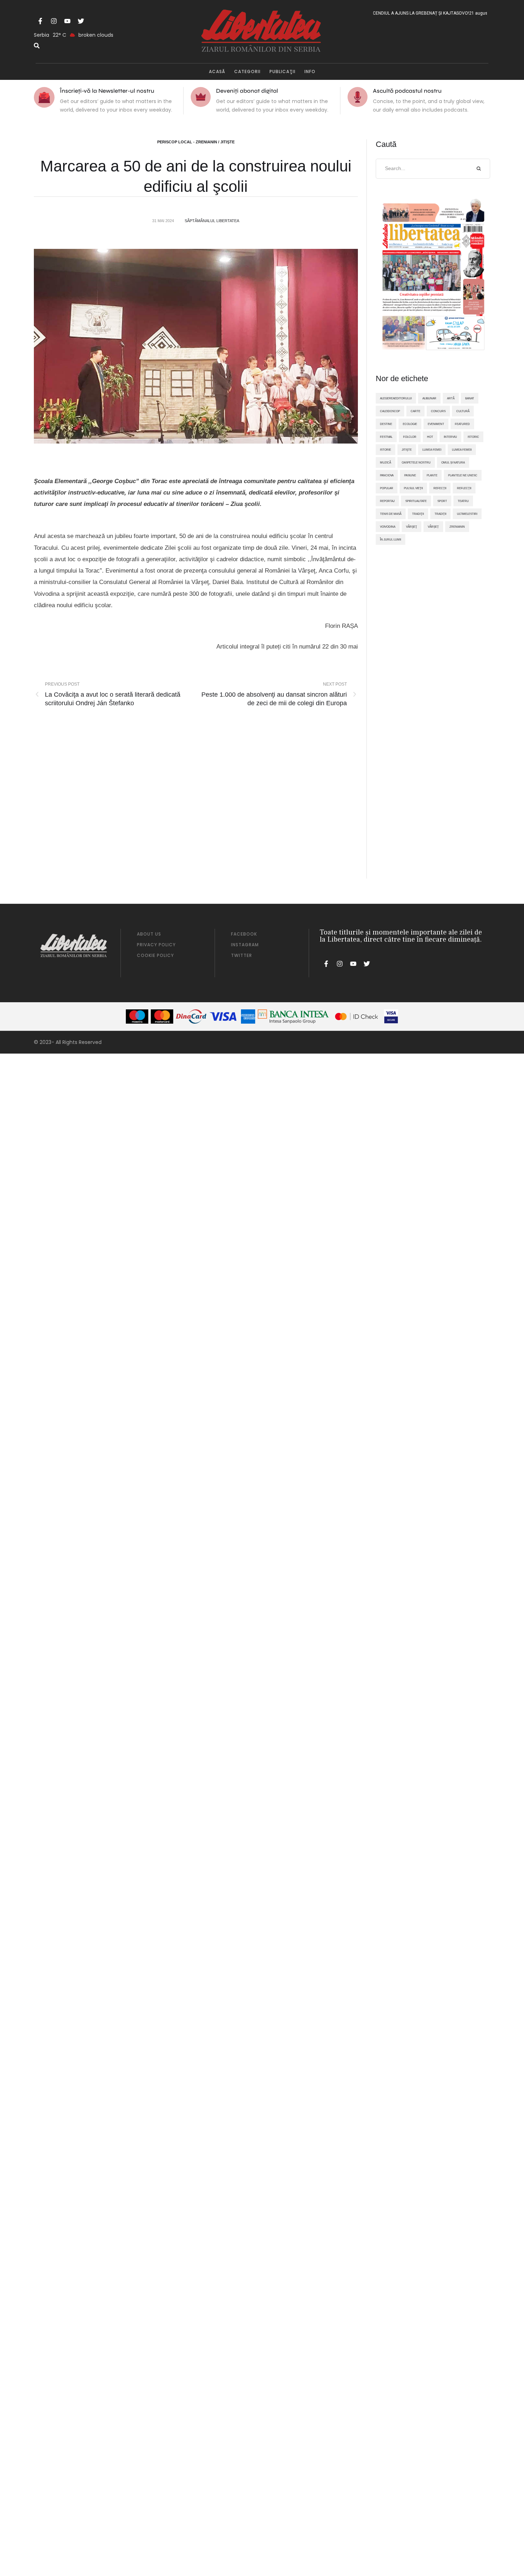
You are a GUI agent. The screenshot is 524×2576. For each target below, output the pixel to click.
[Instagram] (54, 21)
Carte (415, 411)
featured (462, 424)
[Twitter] (81, 21)
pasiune (410, 475)
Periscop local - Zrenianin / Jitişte (196, 142)
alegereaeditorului (396, 398)
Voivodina (388, 527)
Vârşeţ (412, 527)
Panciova (387, 475)
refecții (440, 488)
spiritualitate (416, 501)
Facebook (244, 934)
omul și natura (453, 462)
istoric (473, 437)
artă (451, 398)
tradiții (440, 514)
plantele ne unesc (463, 475)
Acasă (217, 71)
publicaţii (282, 71)
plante (432, 475)
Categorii (247, 71)
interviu (450, 437)
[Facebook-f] (40, 21)
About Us (149, 934)
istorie (386, 450)
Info (310, 71)
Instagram (245, 945)
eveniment (436, 424)
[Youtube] (67, 21)
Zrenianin (457, 527)
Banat (470, 398)
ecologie (410, 424)
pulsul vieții (413, 488)
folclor (410, 437)
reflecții (464, 488)
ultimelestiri (467, 514)
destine (386, 424)
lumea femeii (462, 450)
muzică (386, 462)
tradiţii (418, 514)
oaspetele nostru (416, 462)
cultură (463, 411)
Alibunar (429, 398)
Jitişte (407, 450)
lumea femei (432, 450)
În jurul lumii (391, 539)
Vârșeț (433, 527)
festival (386, 437)
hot (430, 437)
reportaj (387, 501)
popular (387, 488)
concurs (438, 411)
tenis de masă (391, 514)
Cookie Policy (155, 955)
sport (442, 501)
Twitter (242, 955)
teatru (463, 501)
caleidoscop (390, 411)
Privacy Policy (156, 945)
